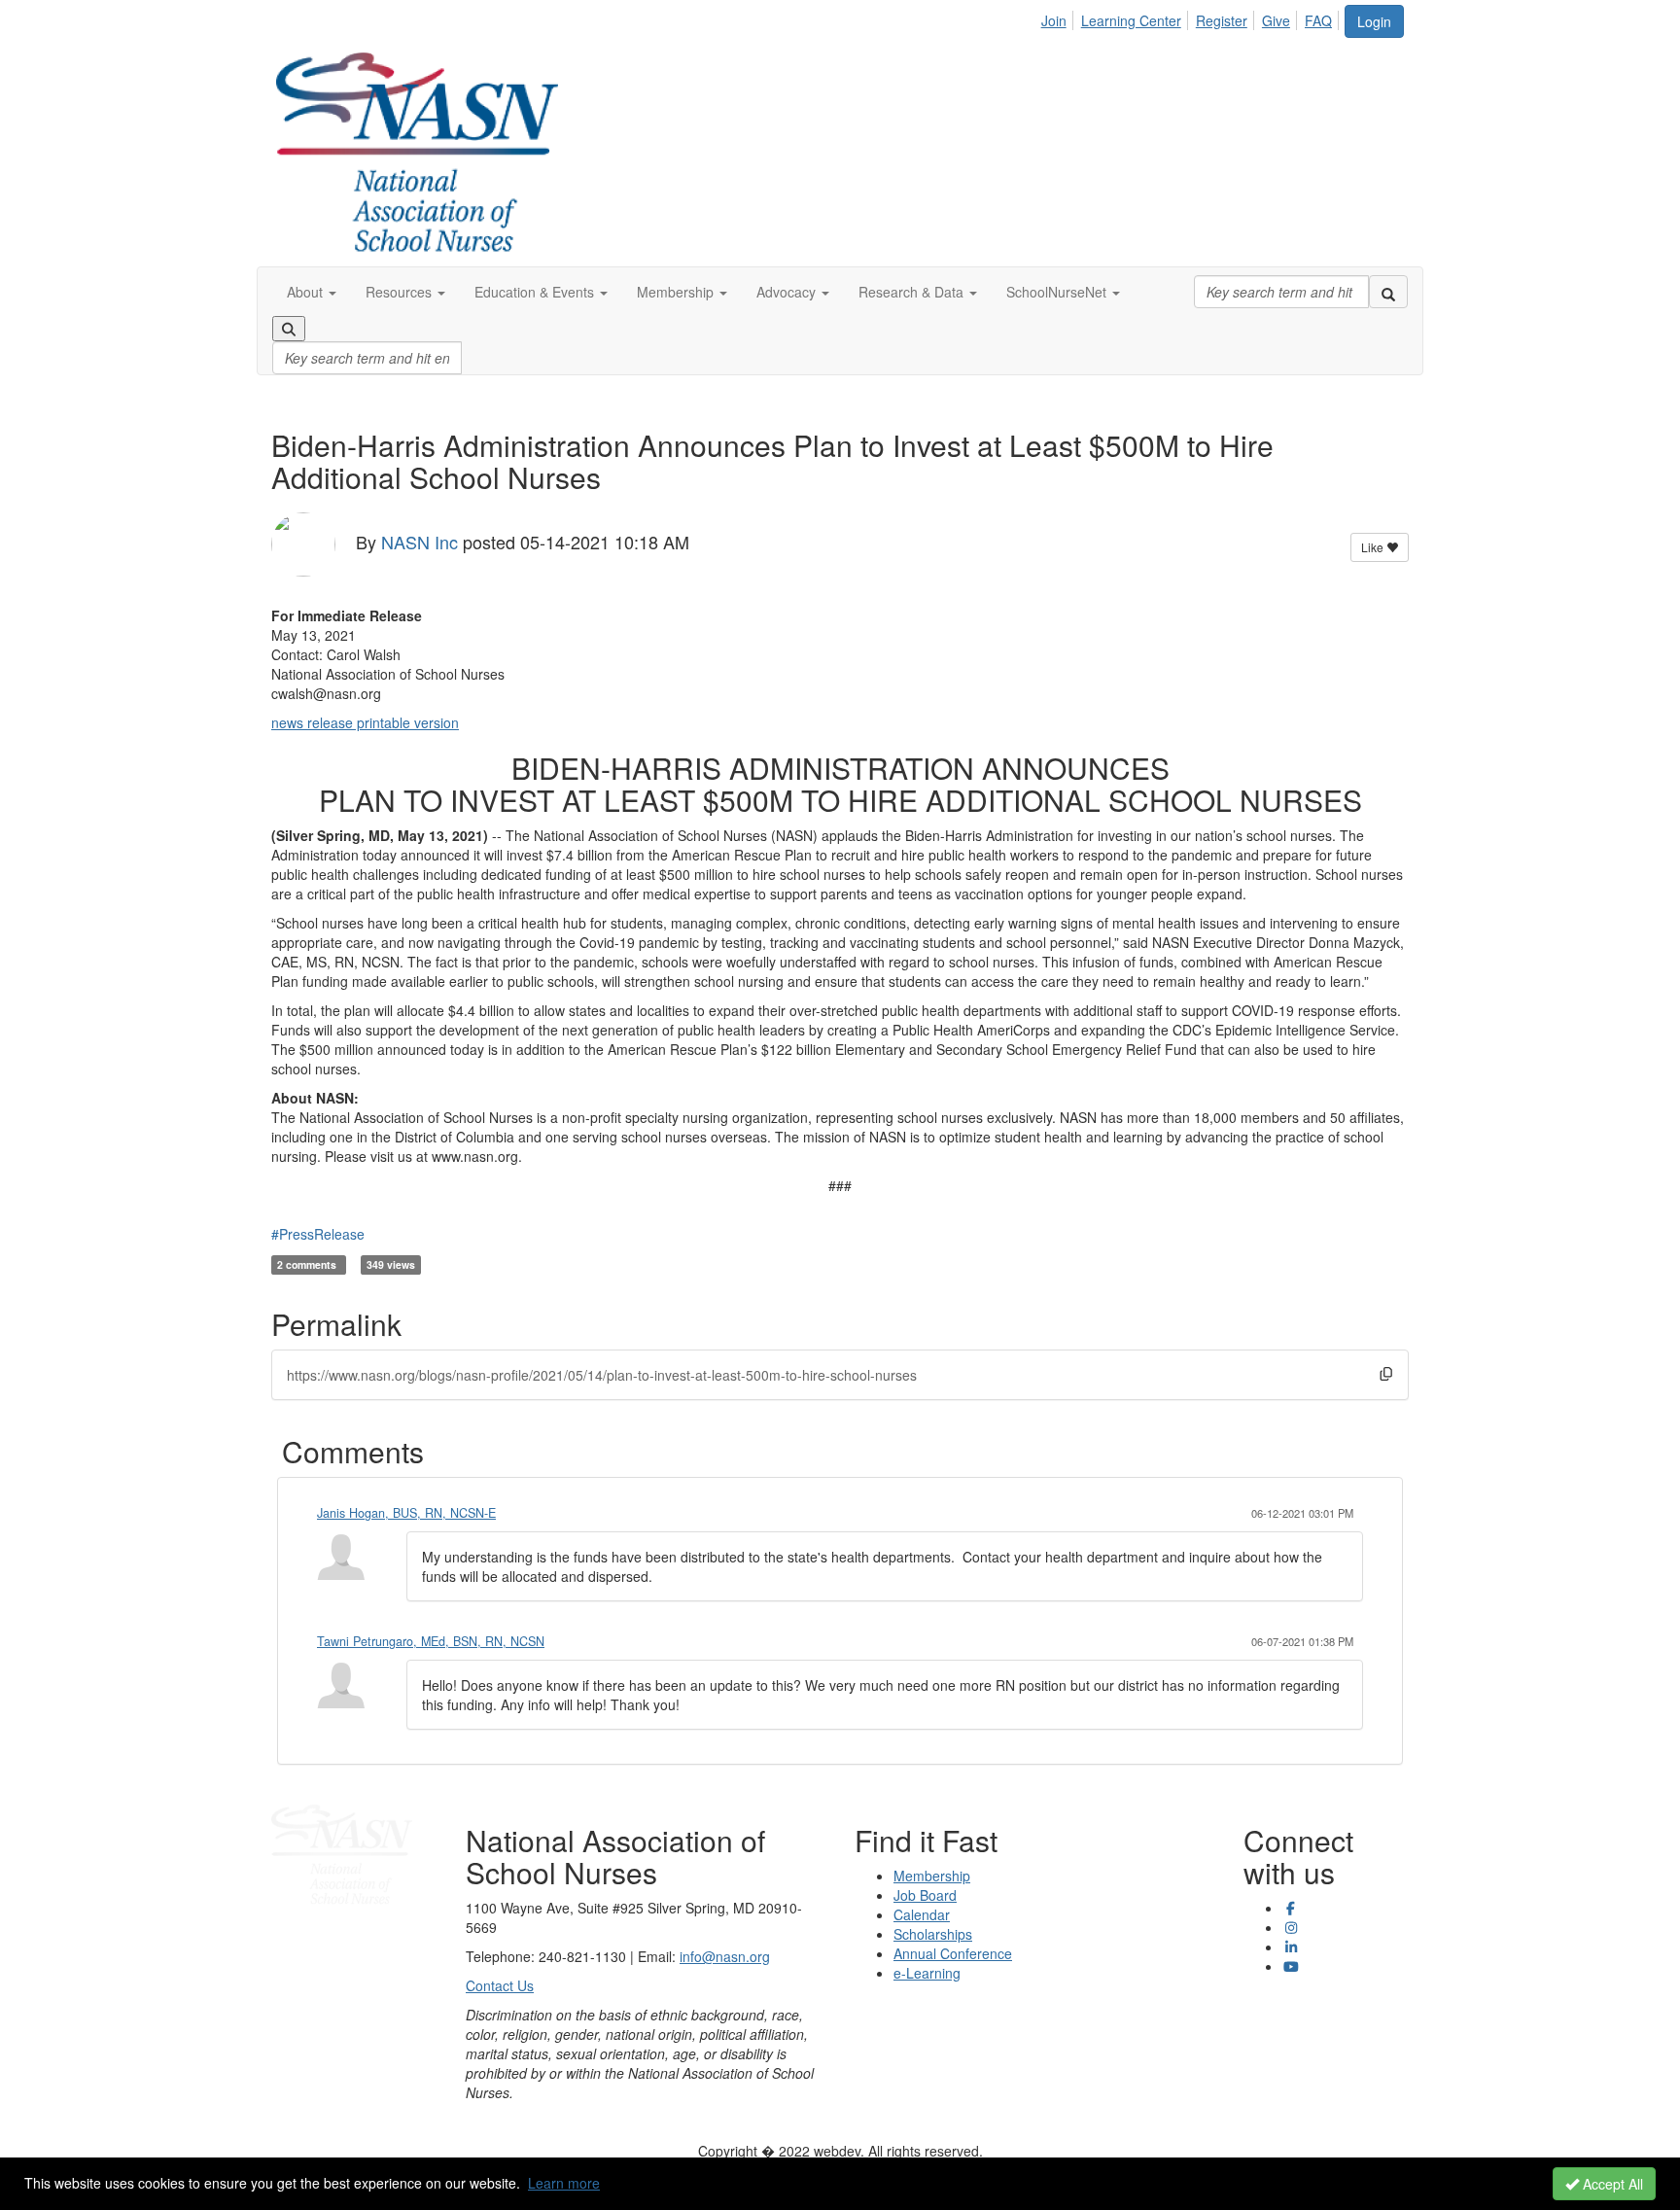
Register (1222, 20)
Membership (932, 1876)
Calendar (922, 1914)
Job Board (925, 1895)
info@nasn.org (725, 1956)
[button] (312, 292)
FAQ (1318, 20)
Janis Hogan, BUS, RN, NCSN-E (406, 1513)
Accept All (1611, 2184)
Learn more (564, 2183)
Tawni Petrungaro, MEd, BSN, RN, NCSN (431, 1641)
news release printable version (365, 722)
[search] (1388, 292)
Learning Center (1131, 20)
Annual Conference (953, 1953)
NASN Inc (420, 542)
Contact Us (500, 1985)
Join (1054, 20)
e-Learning (927, 1973)
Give (1276, 20)
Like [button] (1374, 547)
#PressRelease (318, 1234)
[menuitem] (1059, 18)
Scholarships (933, 1934)
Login (1374, 21)
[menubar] (1192, 18)
